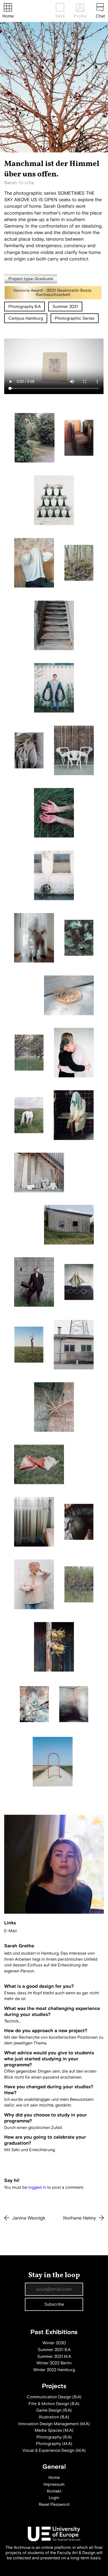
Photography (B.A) (54, 2437)
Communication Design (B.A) (54, 2397)
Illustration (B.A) (54, 2417)
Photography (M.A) (54, 2444)
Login (54, 2498)
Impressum (54, 2484)
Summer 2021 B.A (54, 2350)
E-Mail (10, 1931)
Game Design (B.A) (54, 2410)
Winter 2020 (54, 2343)
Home (8, 16)
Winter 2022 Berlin (54, 2363)
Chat (100, 16)
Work (60, 16)
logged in (37, 2187)
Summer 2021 (65, 307)
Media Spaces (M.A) (54, 2430)
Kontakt (54, 2491)
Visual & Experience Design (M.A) (54, 2450)
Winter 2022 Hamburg (54, 2370)
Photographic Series (75, 318)
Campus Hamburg (26, 318)
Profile (80, 16)
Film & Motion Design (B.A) (54, 2404)
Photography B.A (25, 307)
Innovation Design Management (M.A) (54, 2424)
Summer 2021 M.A (54, 2357)
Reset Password (54, 2504)
